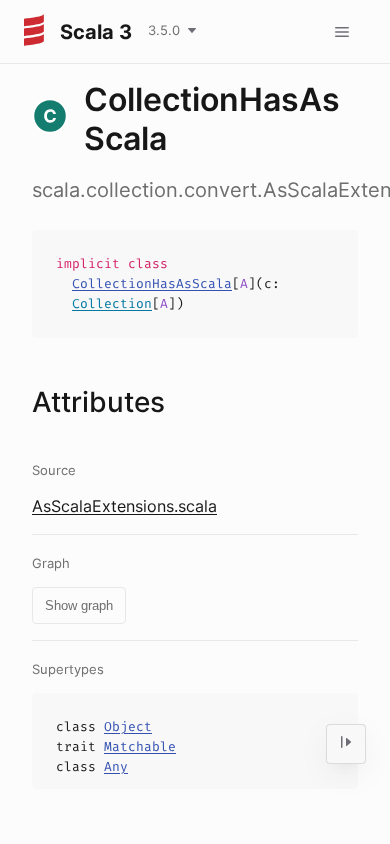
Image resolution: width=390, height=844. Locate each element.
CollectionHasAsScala (152, 283)
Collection (112, 303)
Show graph (79, 605)
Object (128, 726)
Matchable (140, 746)
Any (116, 766)
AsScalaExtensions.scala (124, 506)
